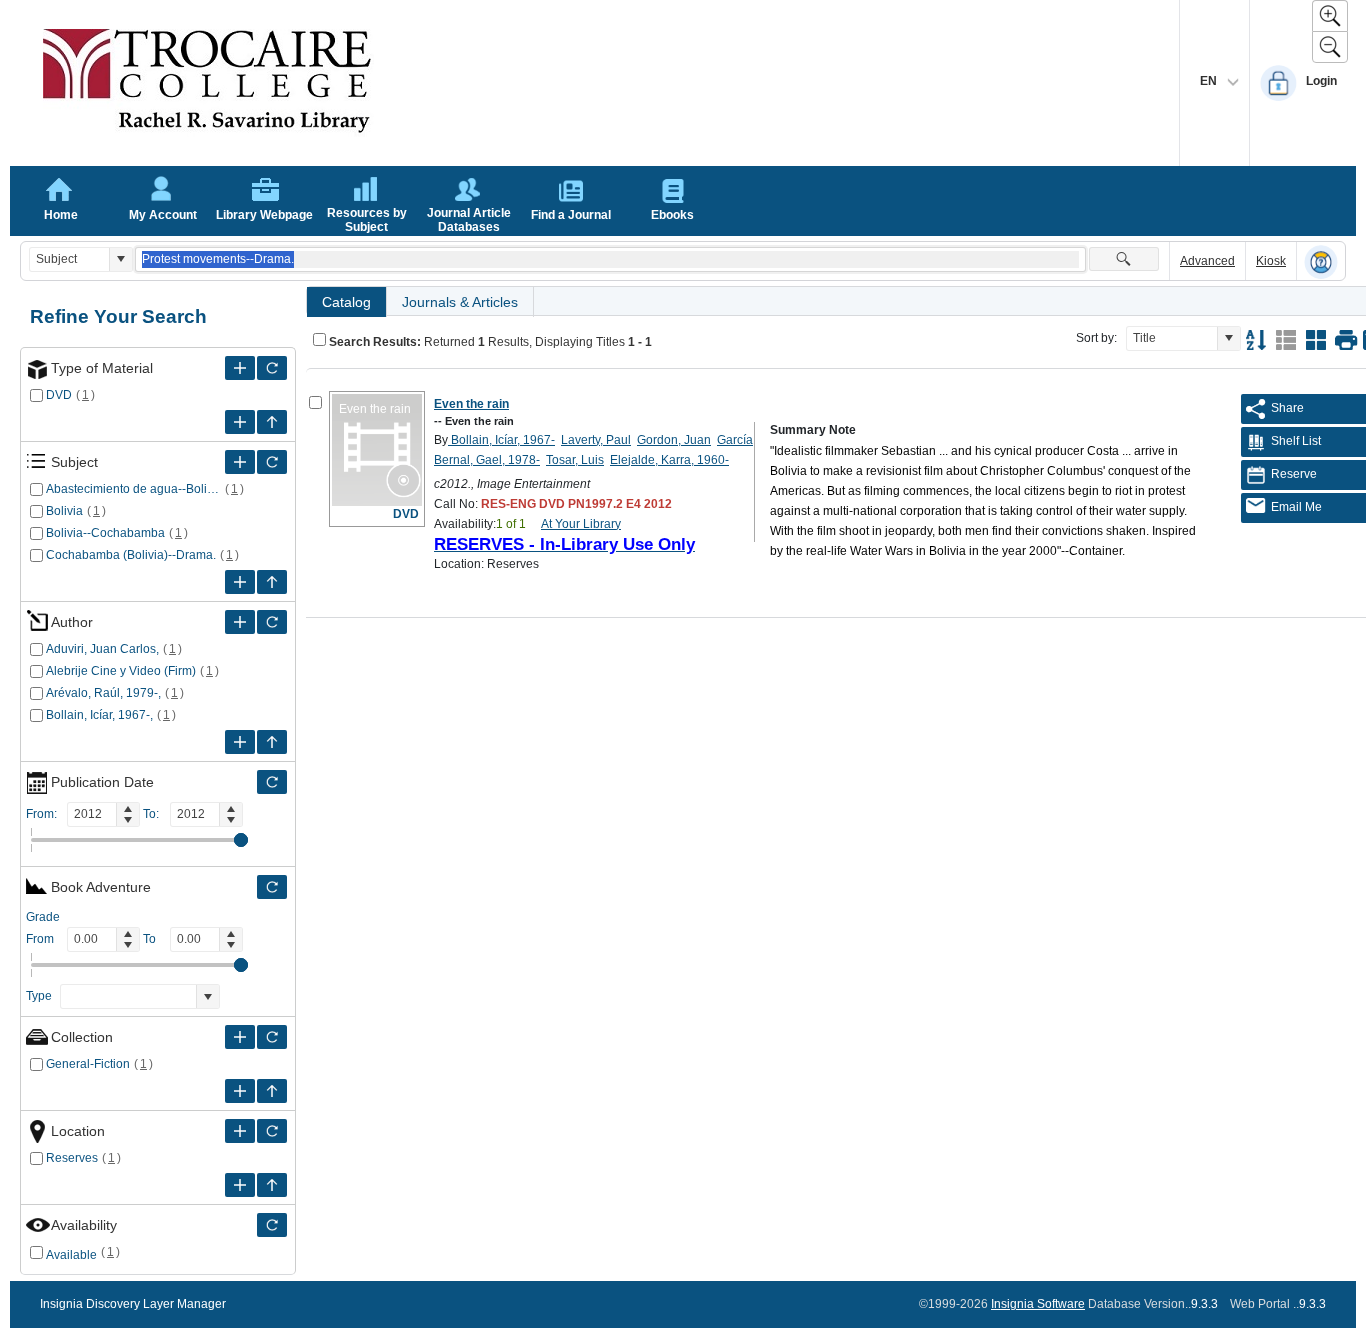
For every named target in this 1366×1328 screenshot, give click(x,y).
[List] (1286, 340)
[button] (120, 259)
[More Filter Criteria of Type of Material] (240, 368)
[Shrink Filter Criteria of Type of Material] (272, 422)
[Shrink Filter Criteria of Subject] (272, 582)
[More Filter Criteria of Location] (240, 1131)
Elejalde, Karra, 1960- (669, 460)
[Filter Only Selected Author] (272, 622)
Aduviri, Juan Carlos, (102, 649)
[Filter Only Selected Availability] (272, 1225)
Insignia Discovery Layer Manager (133, 1304)
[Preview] (1346, 340)
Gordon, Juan (674, 440)
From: (41, 814)
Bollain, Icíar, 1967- (501, 440)
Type (39, 996)
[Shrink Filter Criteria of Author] (272, 742)
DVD (59, 395)
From (40, 939)
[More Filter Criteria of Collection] (240, 1037)
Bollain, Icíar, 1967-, (99, 715)
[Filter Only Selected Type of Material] (272, 368)
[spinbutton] (92, 814)
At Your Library (581, 524)
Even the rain (471, 404)
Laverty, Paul (596, 440)
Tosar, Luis (575, 460)
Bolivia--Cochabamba (105, 533)
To (149, 939)
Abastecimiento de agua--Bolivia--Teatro (133, 489)
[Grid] (1316, 340)
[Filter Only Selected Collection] (272, 1037)
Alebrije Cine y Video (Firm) (121, 671)
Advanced (1207, 261)
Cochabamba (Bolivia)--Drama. (131, 555)
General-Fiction (88, 1064)
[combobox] (69, 259)
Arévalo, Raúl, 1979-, (103, 693)
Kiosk (1271, 261)
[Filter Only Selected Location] (272, 1131)
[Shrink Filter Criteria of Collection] (272, 1091)
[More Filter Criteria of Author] (240, 622)
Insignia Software (1038, 1304)
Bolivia (64, 511)
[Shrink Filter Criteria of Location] (272, 1185)
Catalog (346, 302)
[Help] (1321, 262)
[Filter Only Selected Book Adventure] (272, 887)
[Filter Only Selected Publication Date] (272, 782)
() (86, 395)
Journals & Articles (460, 302)
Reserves (72, 1158)
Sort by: (1096, 338)
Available (71, 1255)
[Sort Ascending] (1256, 340)
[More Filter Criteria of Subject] (240, 462)
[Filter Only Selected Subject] (272, 462)
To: (151, 814)
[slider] (241, 840)
